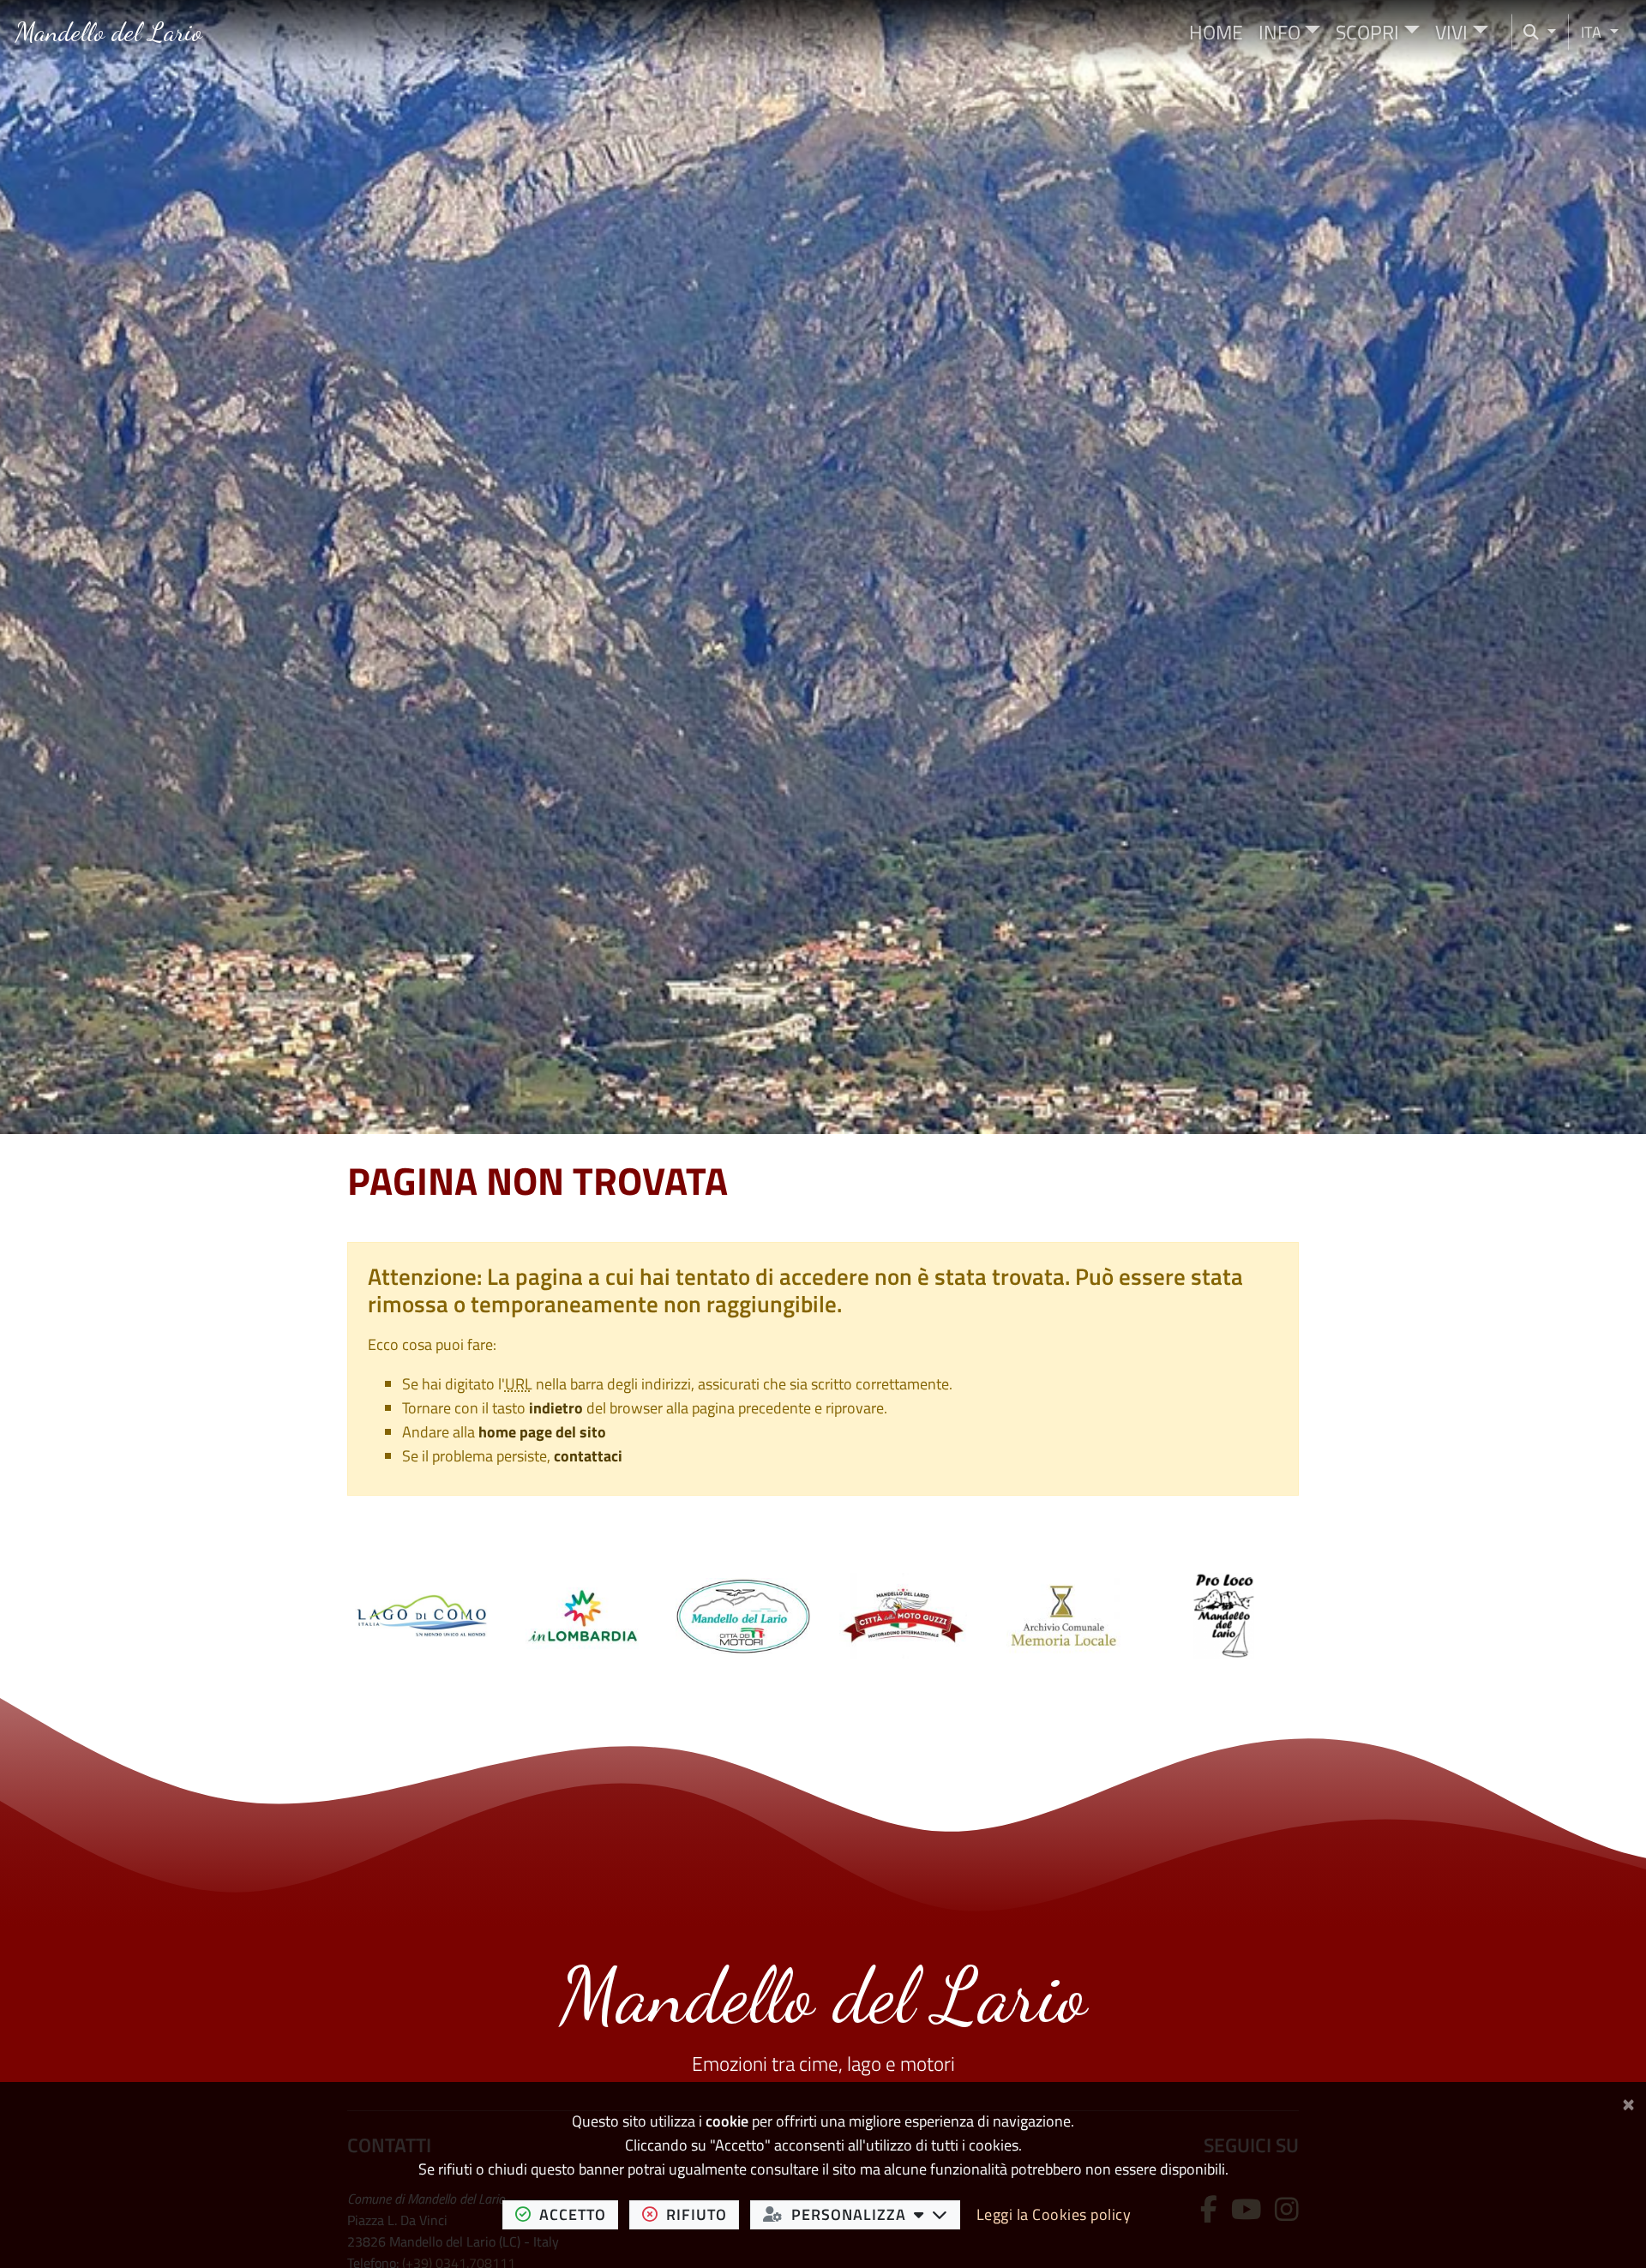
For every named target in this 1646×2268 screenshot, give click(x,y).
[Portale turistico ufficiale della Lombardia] (583, 1614)
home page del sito (542, 1432)
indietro (556, 1408)
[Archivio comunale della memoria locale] (1063, 1614)
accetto (579, 2214)
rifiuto (703, 2214)
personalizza (876, 2214)
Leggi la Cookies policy (1054, 2214)
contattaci (588, 1456)
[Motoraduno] (903, 1614)
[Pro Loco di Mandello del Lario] (1224, 1614)
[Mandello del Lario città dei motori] (743, 1614)
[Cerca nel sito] (1540, 32)
